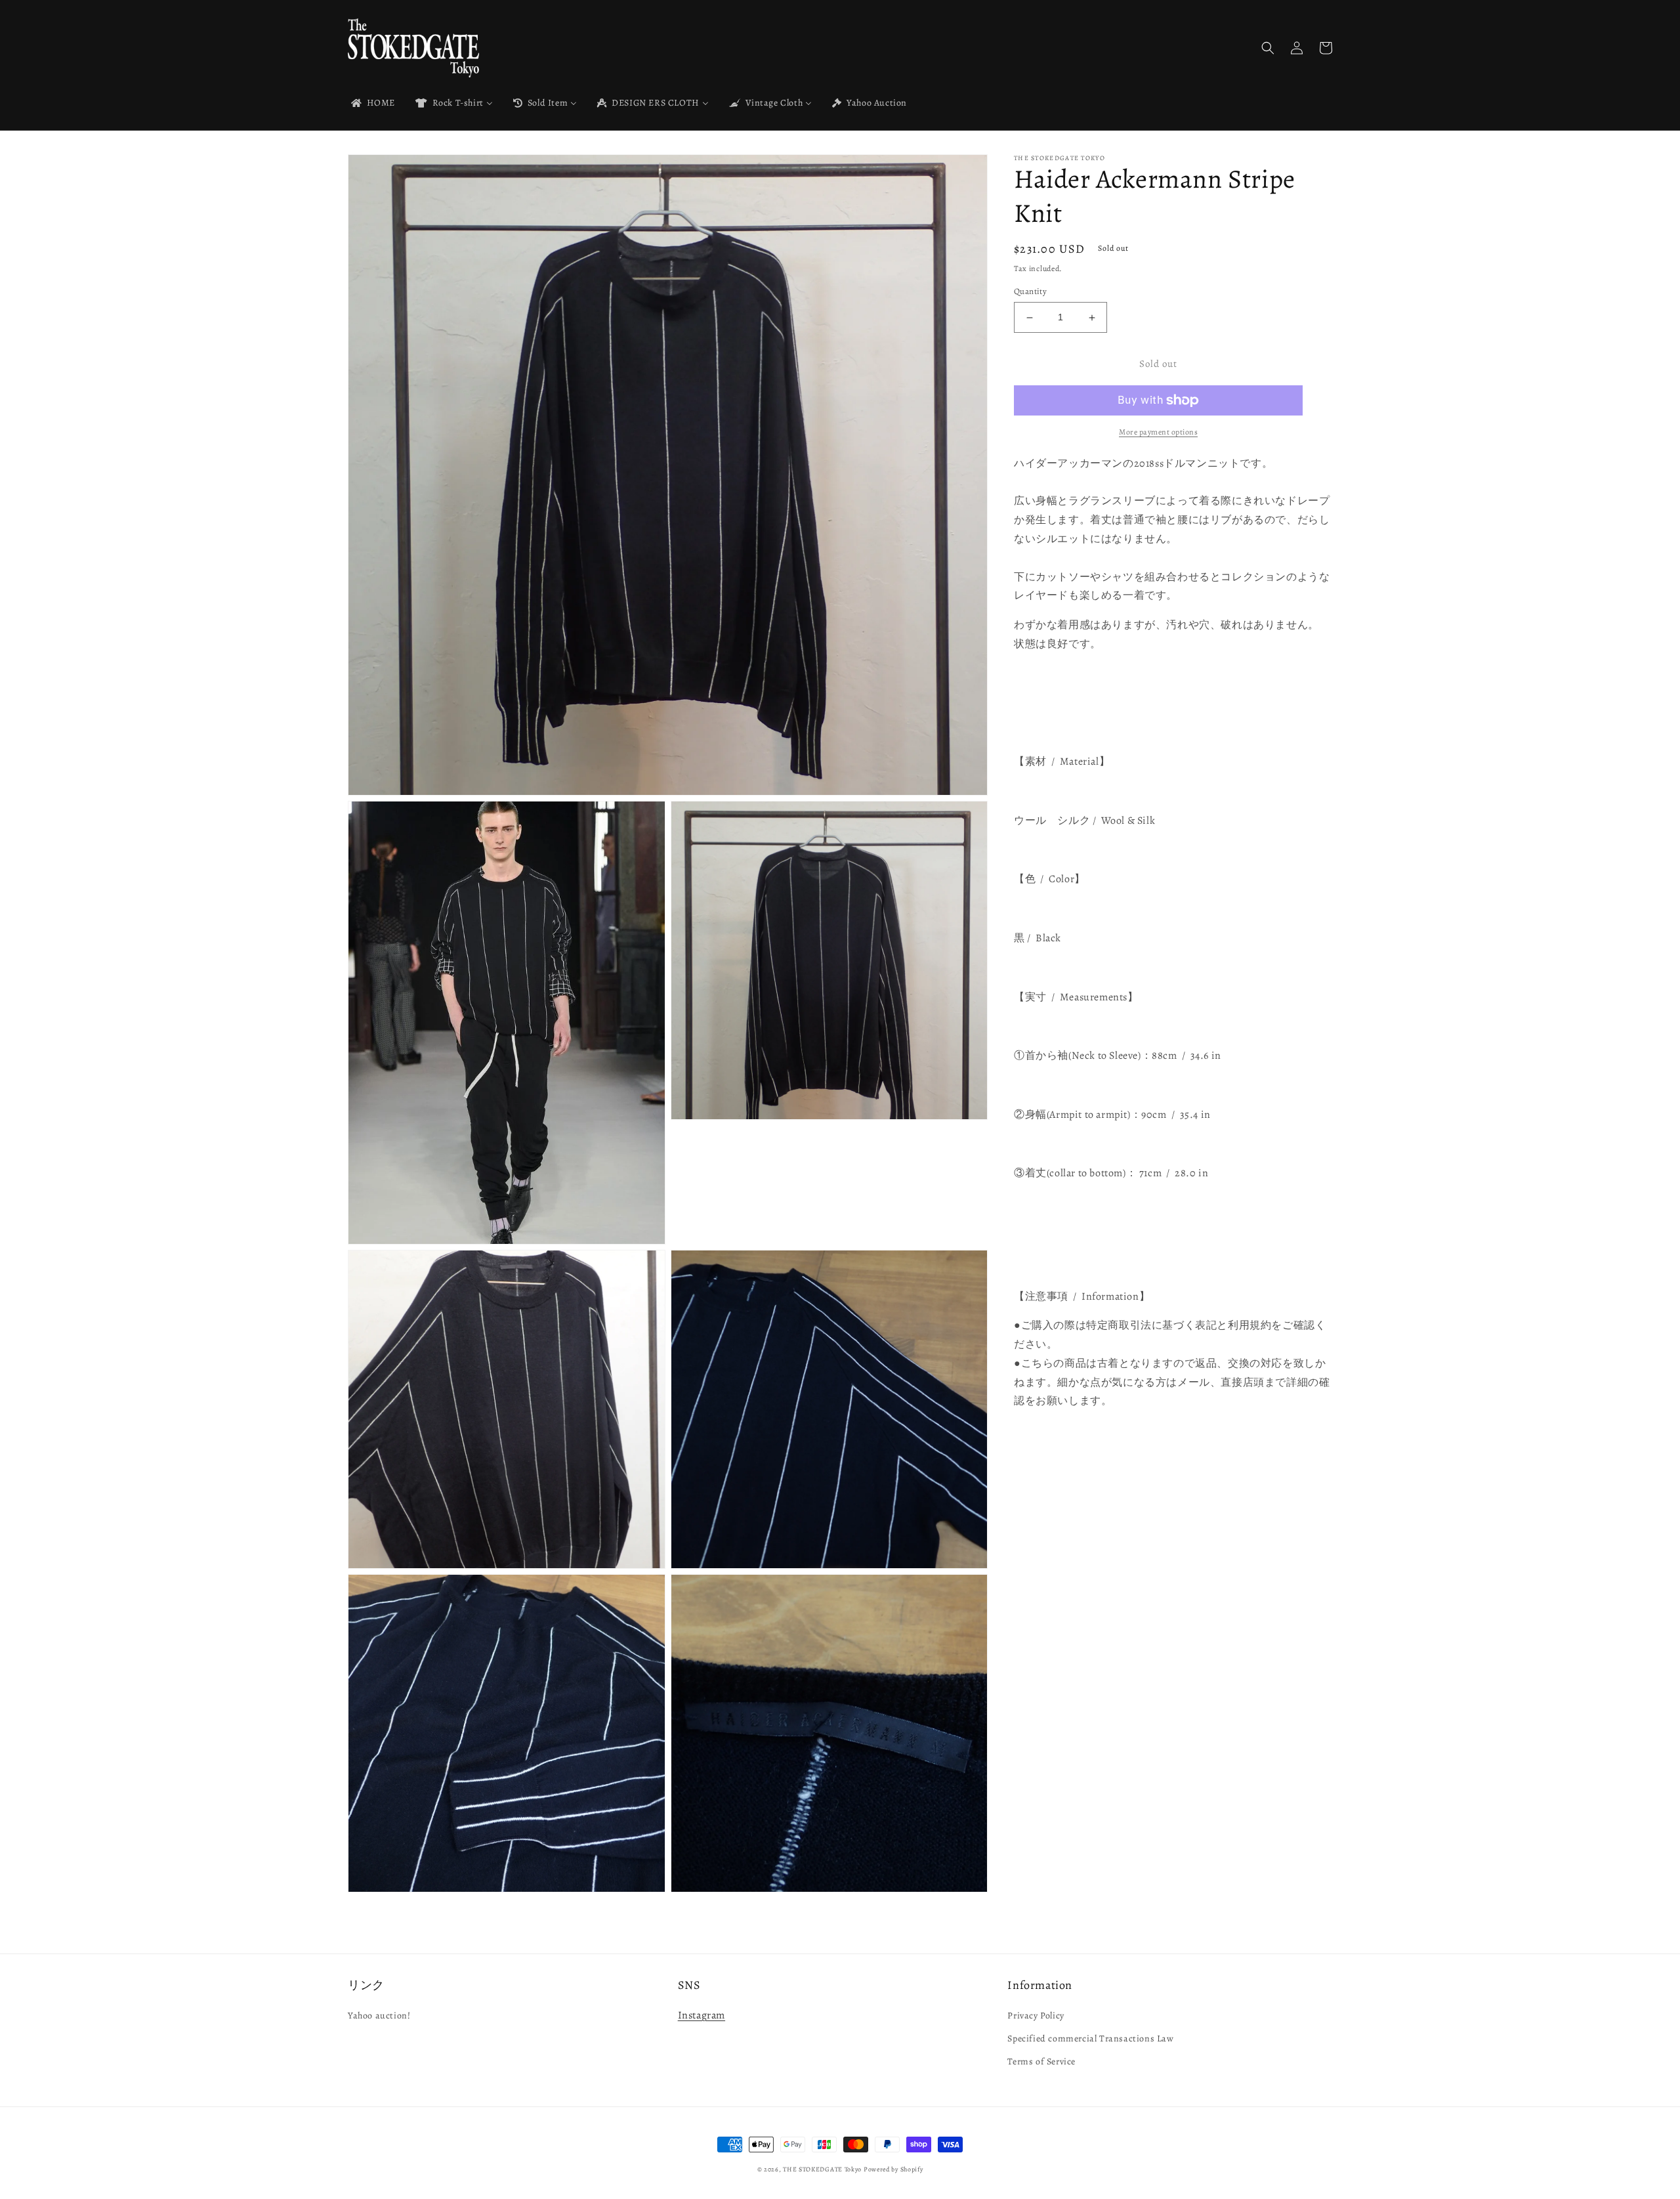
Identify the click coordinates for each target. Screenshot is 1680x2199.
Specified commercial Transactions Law (1090, 2039)
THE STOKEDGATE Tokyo (822, 2169)
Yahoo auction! (379, 2016)
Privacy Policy (1036, 2016)
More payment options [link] (1158, 432)
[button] (1268, 48)
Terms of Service (1041, 2061)
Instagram (702, 2015)
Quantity (1030, 292)
